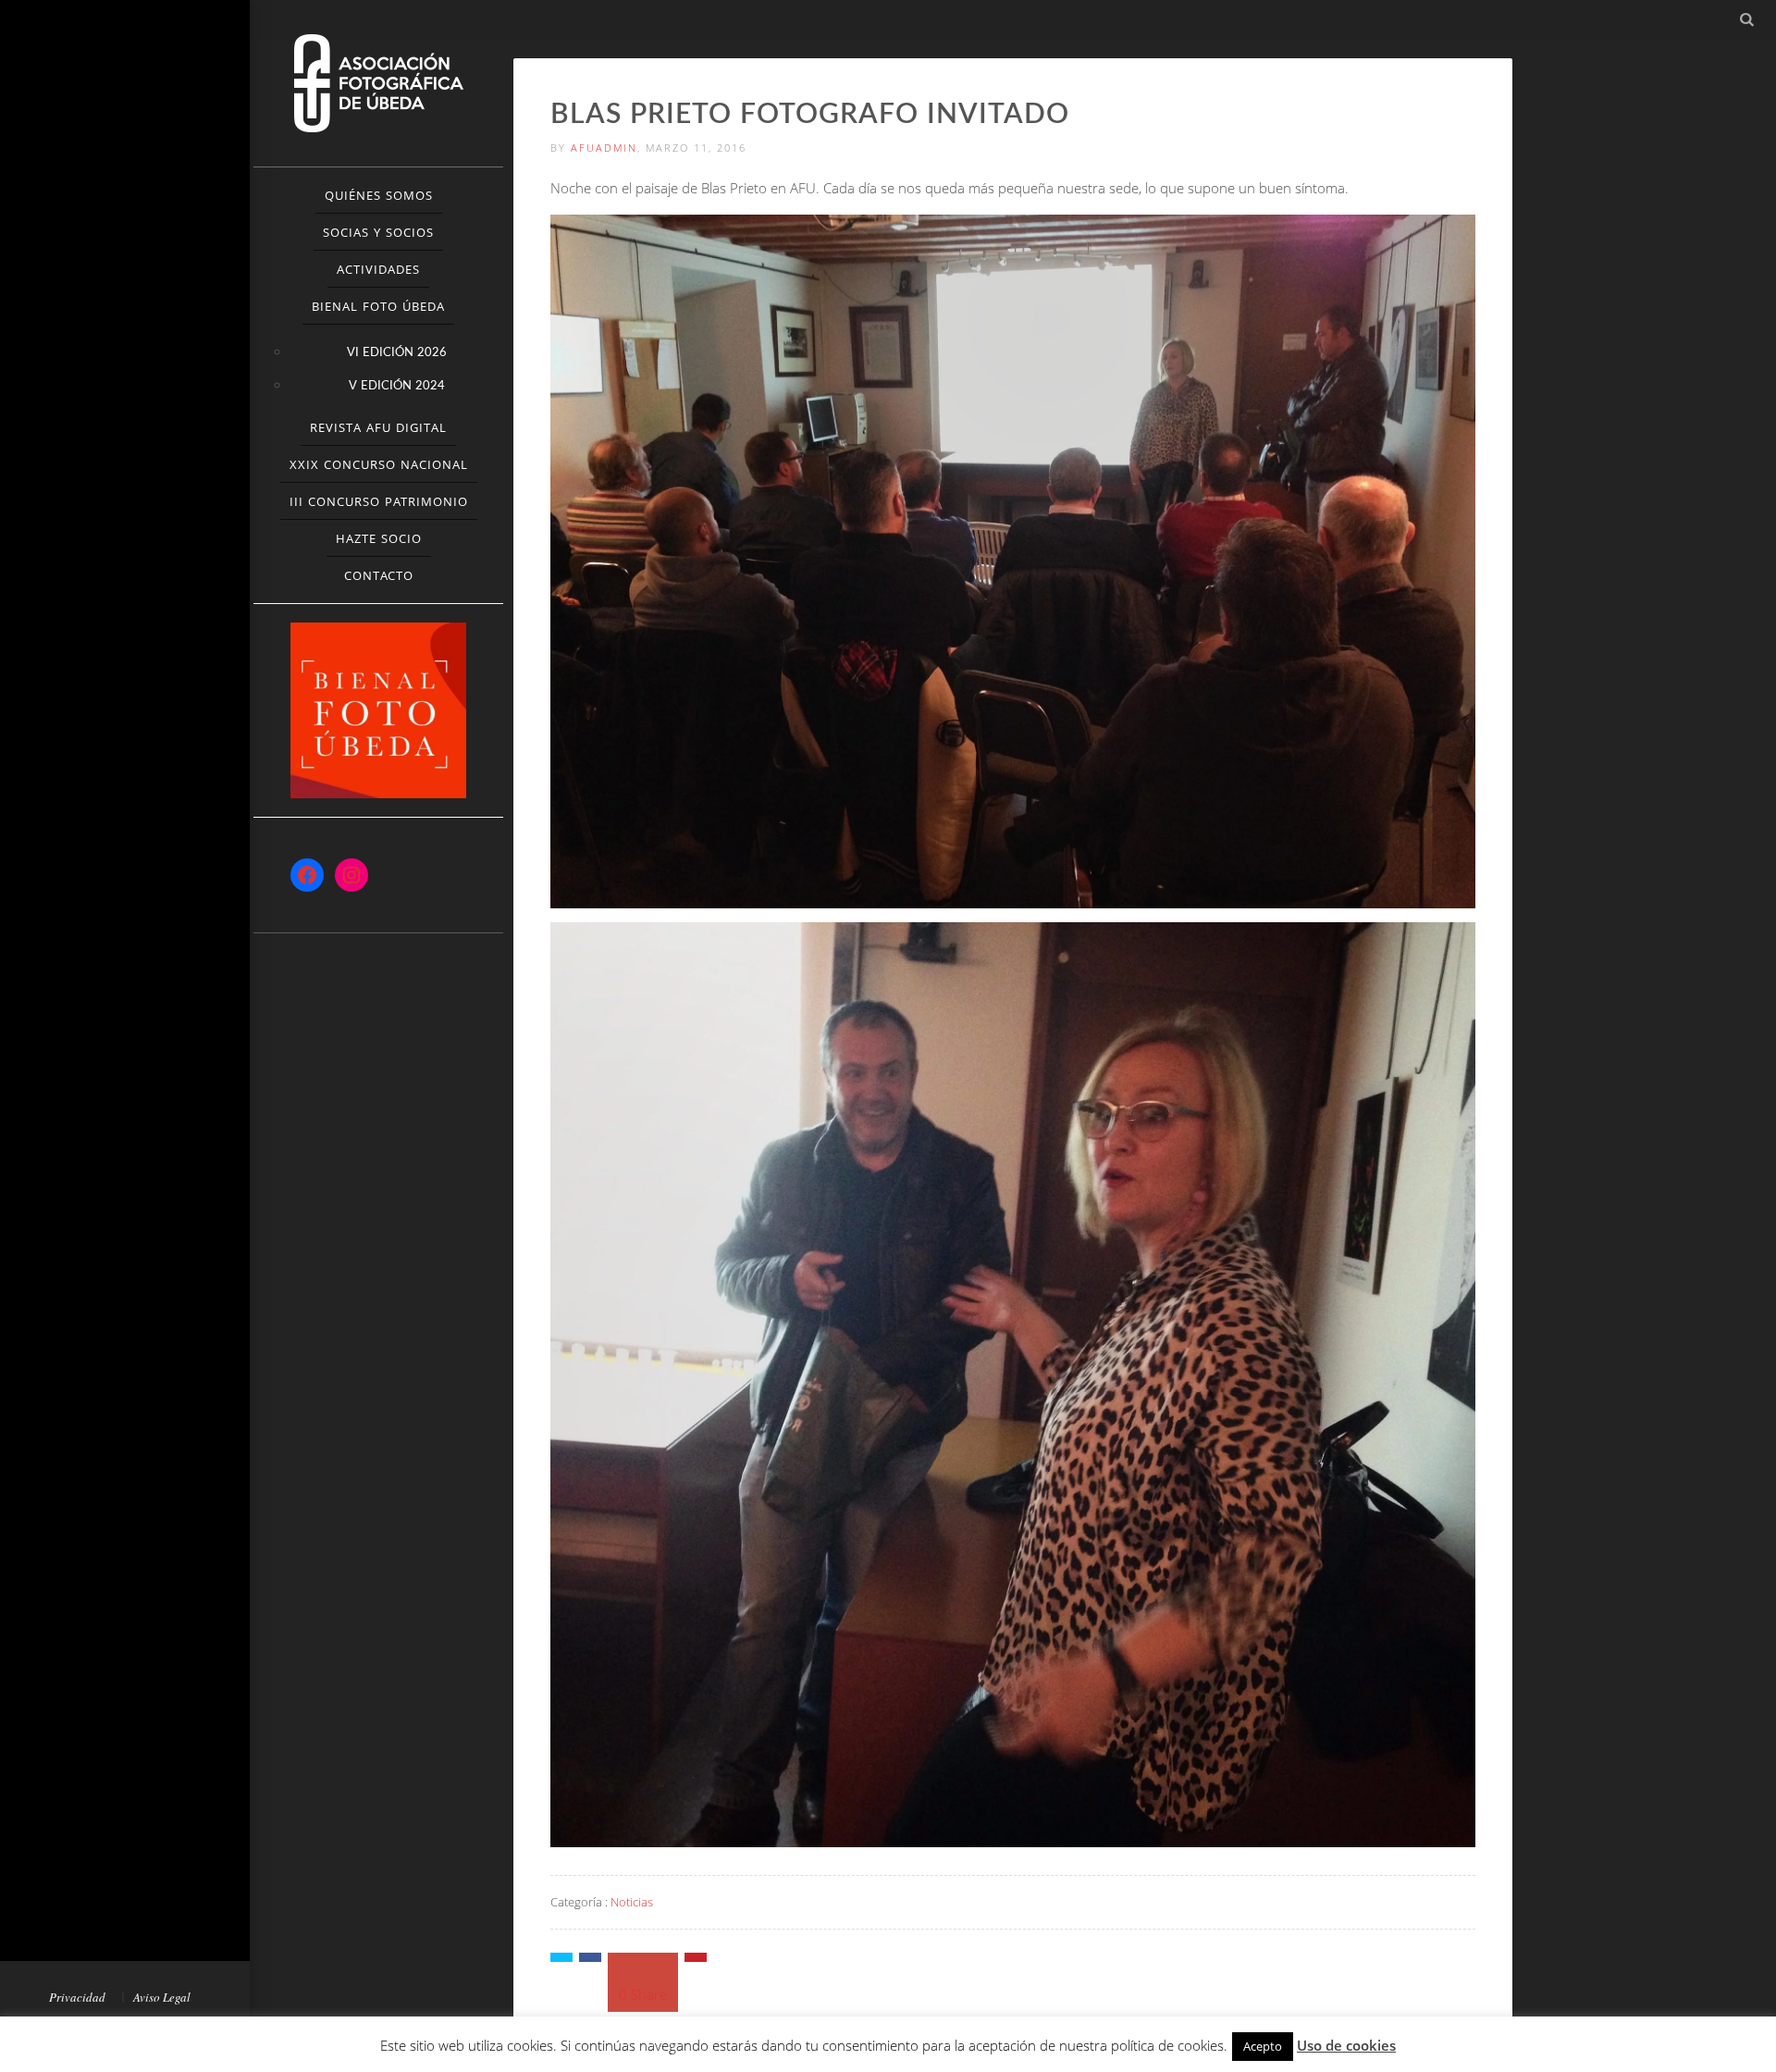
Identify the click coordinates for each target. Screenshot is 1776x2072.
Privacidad (77, 1997)
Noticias (632, 1902)
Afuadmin (604, 148)
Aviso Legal (162, 1997)
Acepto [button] (1263, 2046)
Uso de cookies (1346, 2045)
